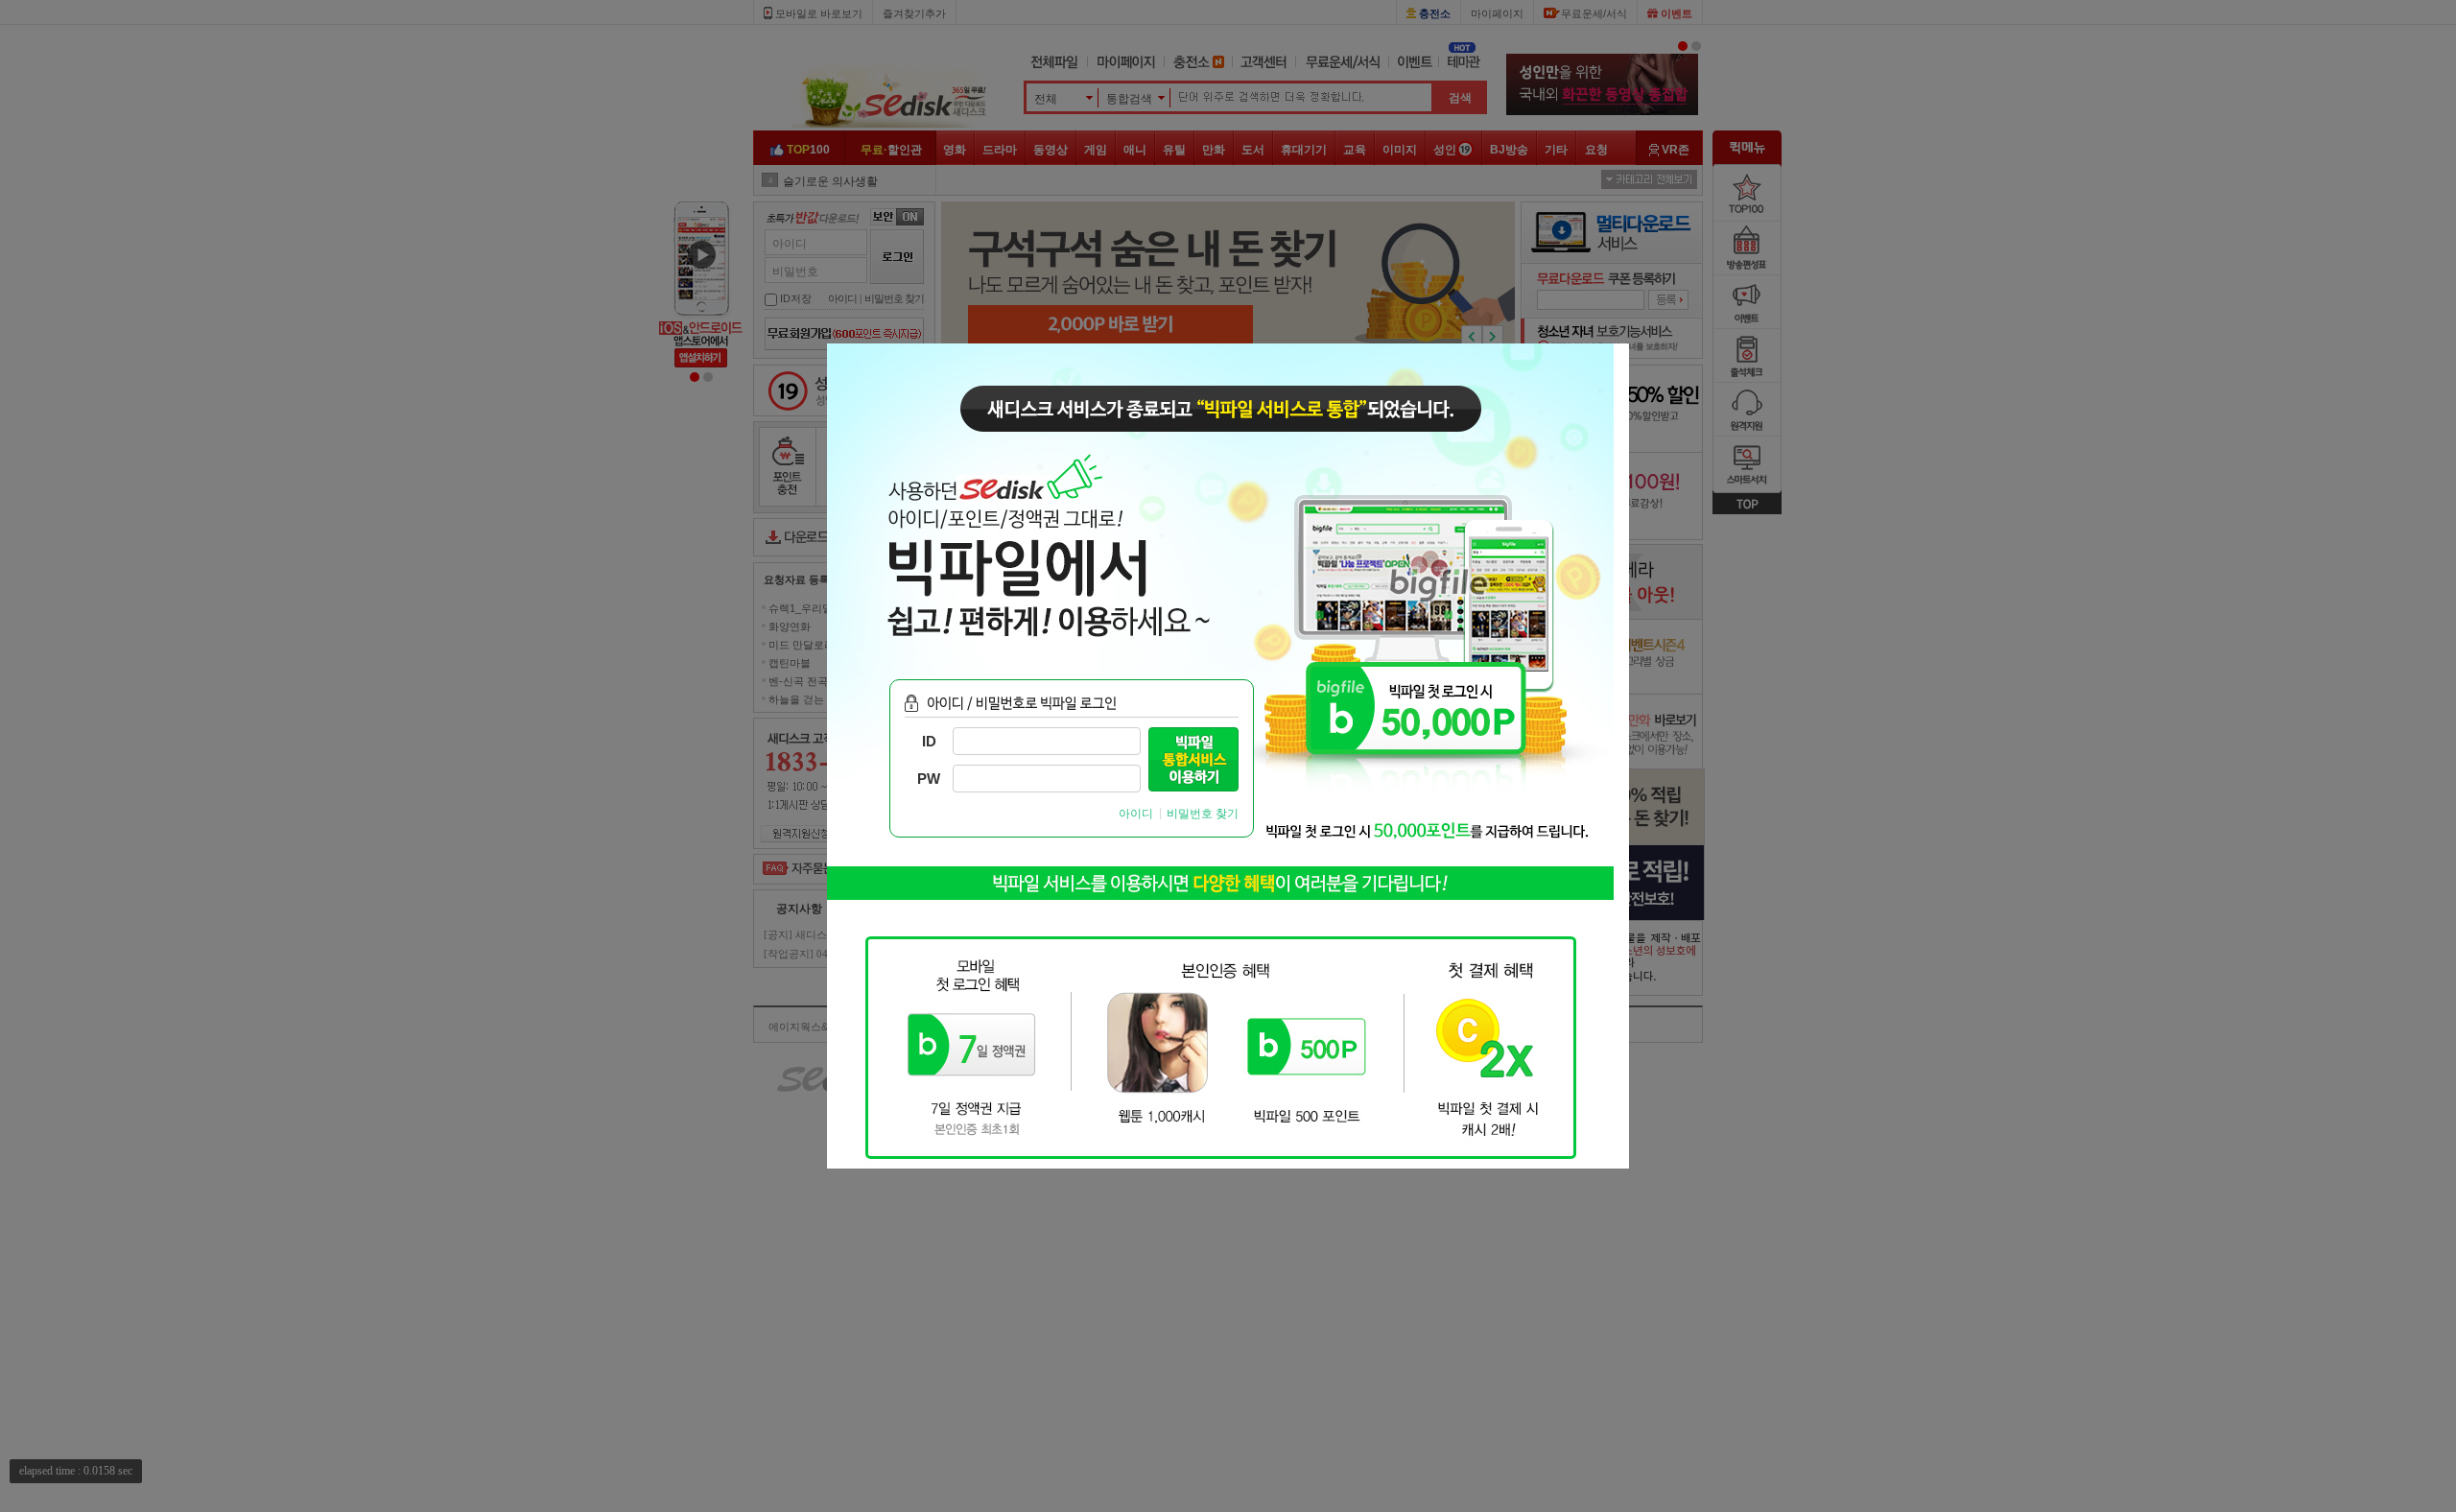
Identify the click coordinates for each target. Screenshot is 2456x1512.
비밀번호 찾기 (1203, 814)
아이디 (1136, 814)
